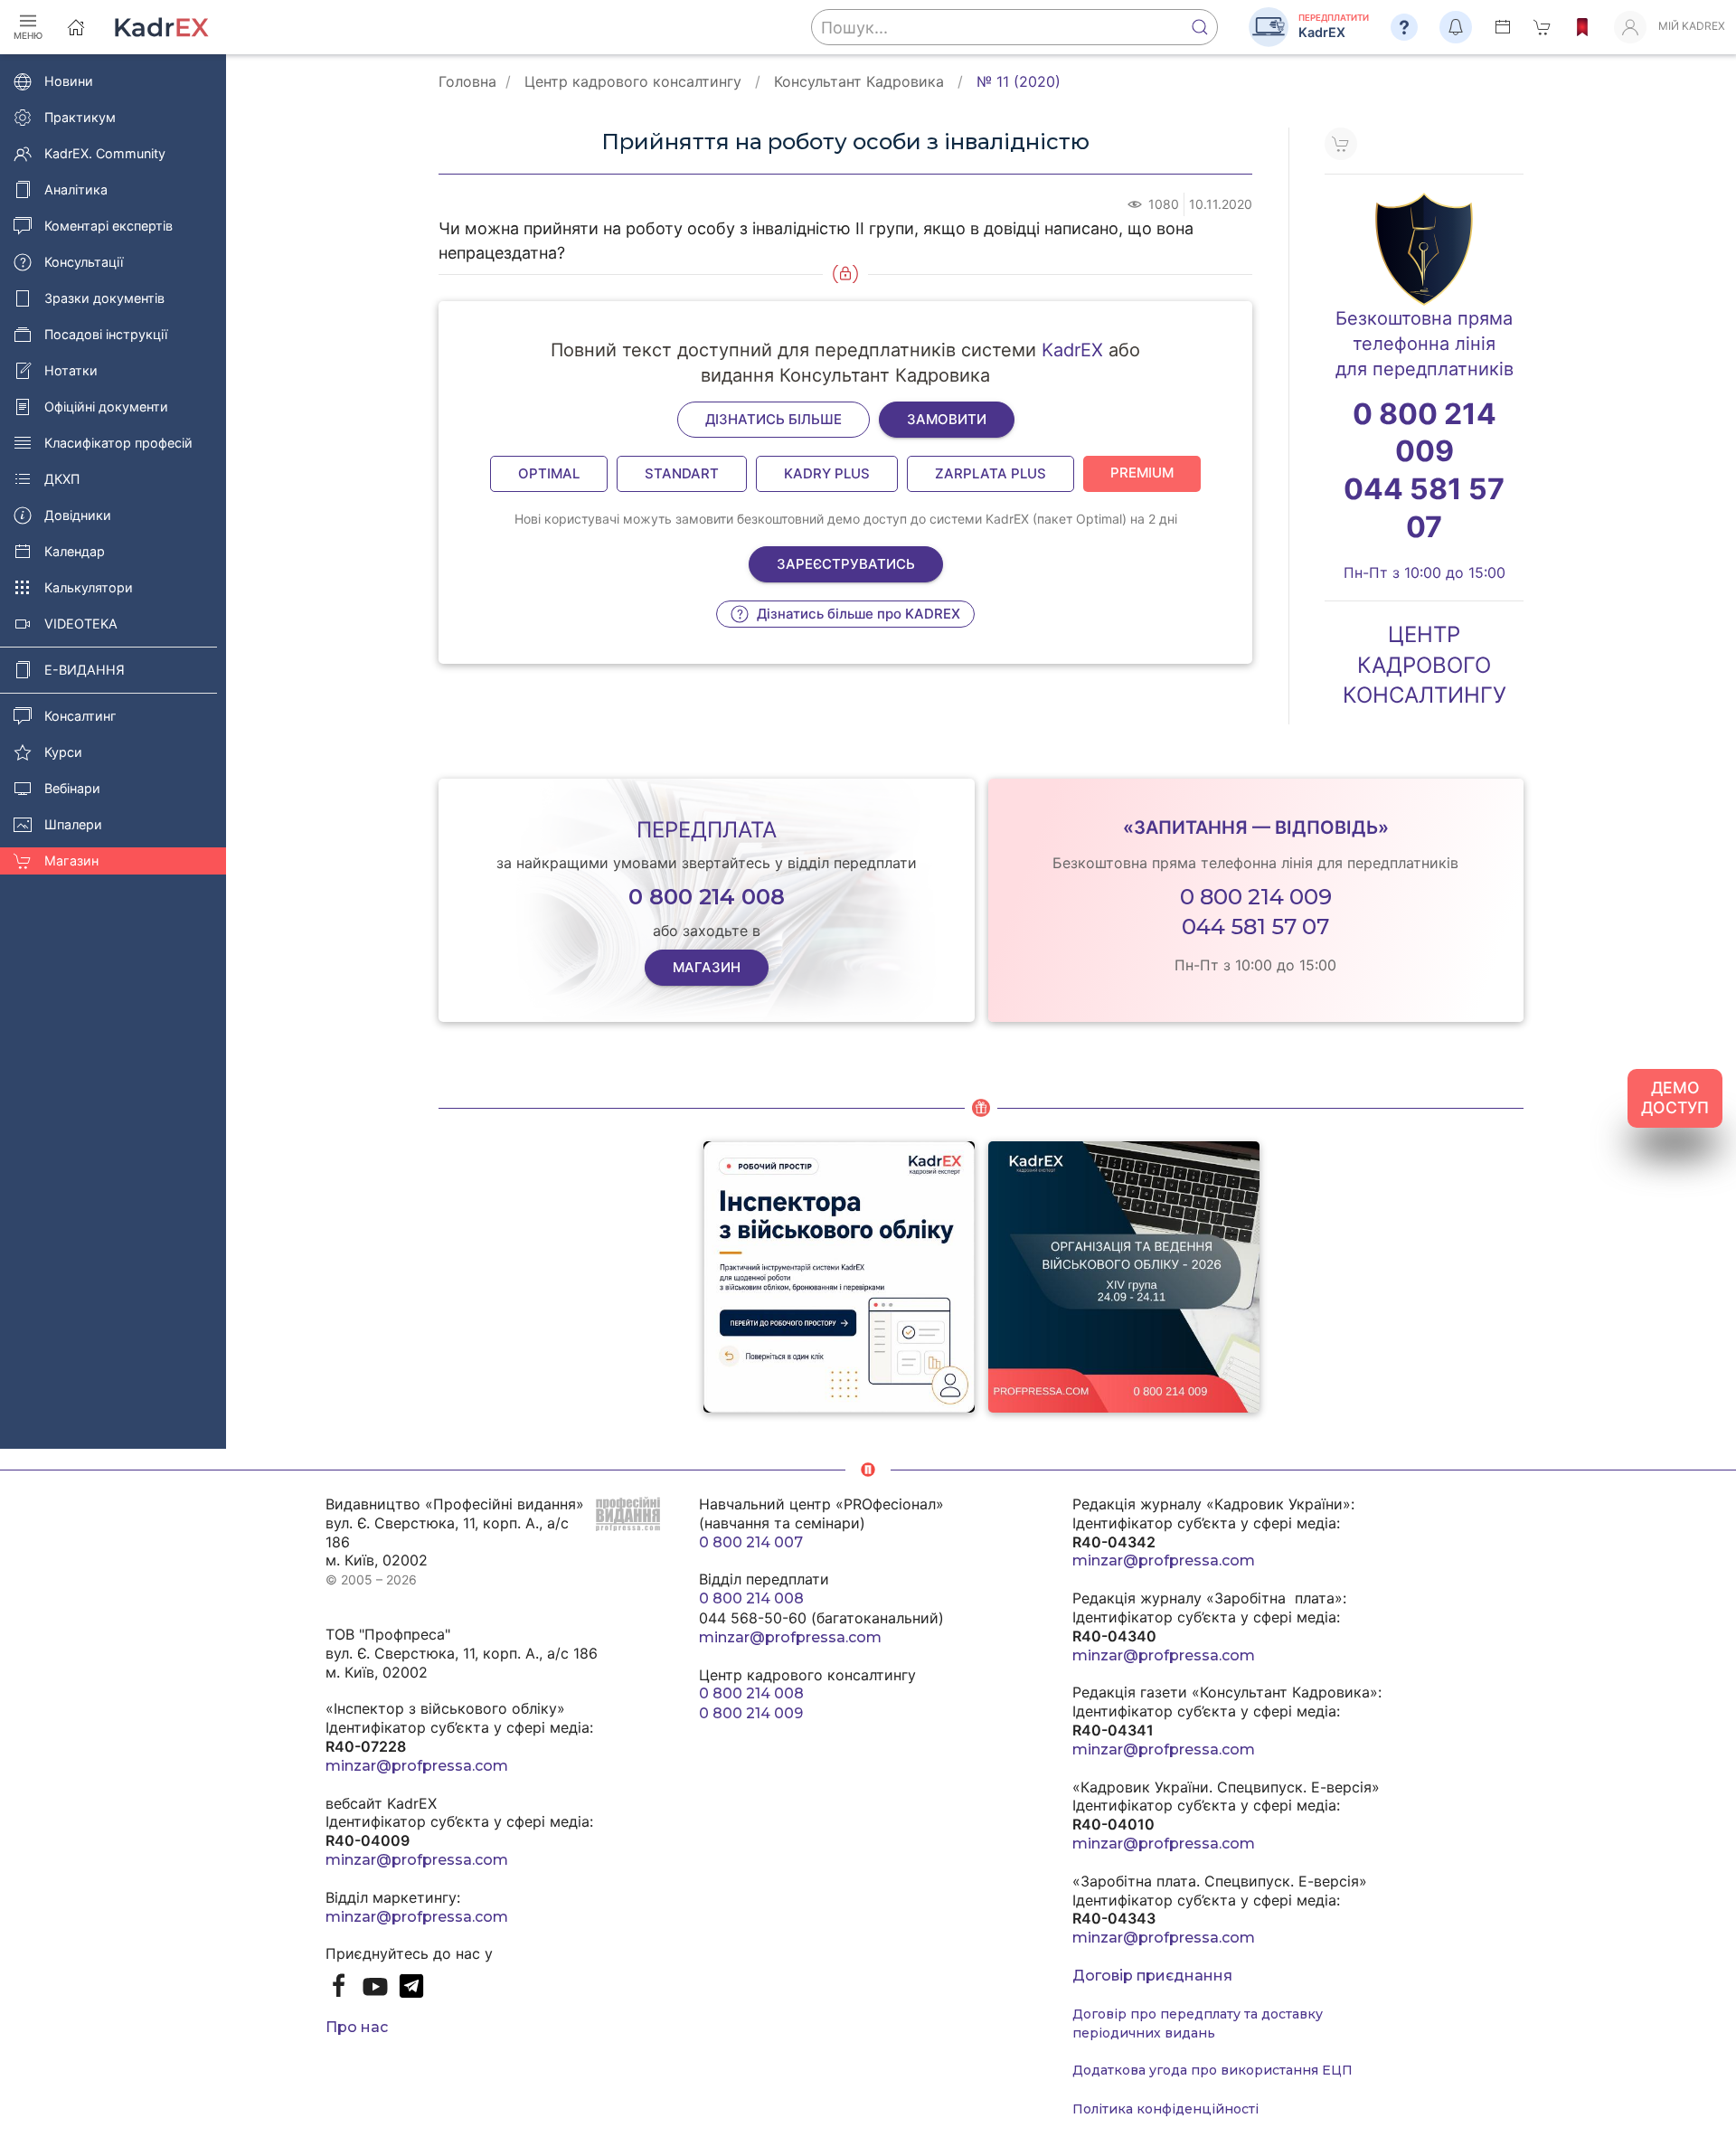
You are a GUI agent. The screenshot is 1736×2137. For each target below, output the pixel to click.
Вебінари (72, 788)
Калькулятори (89, 587)
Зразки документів (104, 298)
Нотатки (71, 370)
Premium (1142, 473)
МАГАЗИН (707, 967)
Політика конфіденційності (1165, 2109)
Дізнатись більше (774, 419)
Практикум (80, 117)
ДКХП (62, 479)
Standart (682, 473)
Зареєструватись (846, 564)
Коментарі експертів (108, 226)
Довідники (78, 515)
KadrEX (1072, 350)
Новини (69, 81)
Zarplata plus (991, 473)
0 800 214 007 (751, 1542)
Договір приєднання (1152, 1976)
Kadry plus (827, 473)
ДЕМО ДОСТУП (1675, 1098)
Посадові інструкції (106, 334)
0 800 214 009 (1256, 897)
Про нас (357, 2027)
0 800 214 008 (751, 1598)
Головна (467, 81)
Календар (75, 551)
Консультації (84, 262)
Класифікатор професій (118, 443)
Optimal (549, 473)
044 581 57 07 (1255, 927)
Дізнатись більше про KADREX (857, 614)
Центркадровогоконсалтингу (1425, 665)
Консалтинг (80, 716)
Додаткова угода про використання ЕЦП (1212, 2070)
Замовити (947, 419)
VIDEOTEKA (81, 624)
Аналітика (76, 189)
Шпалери (73, 824)
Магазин (71, 860)
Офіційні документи (106, 407)
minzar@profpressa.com (417, 1766)
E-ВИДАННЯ (85, 670)
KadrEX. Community (105, 153)
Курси (63, 752)
